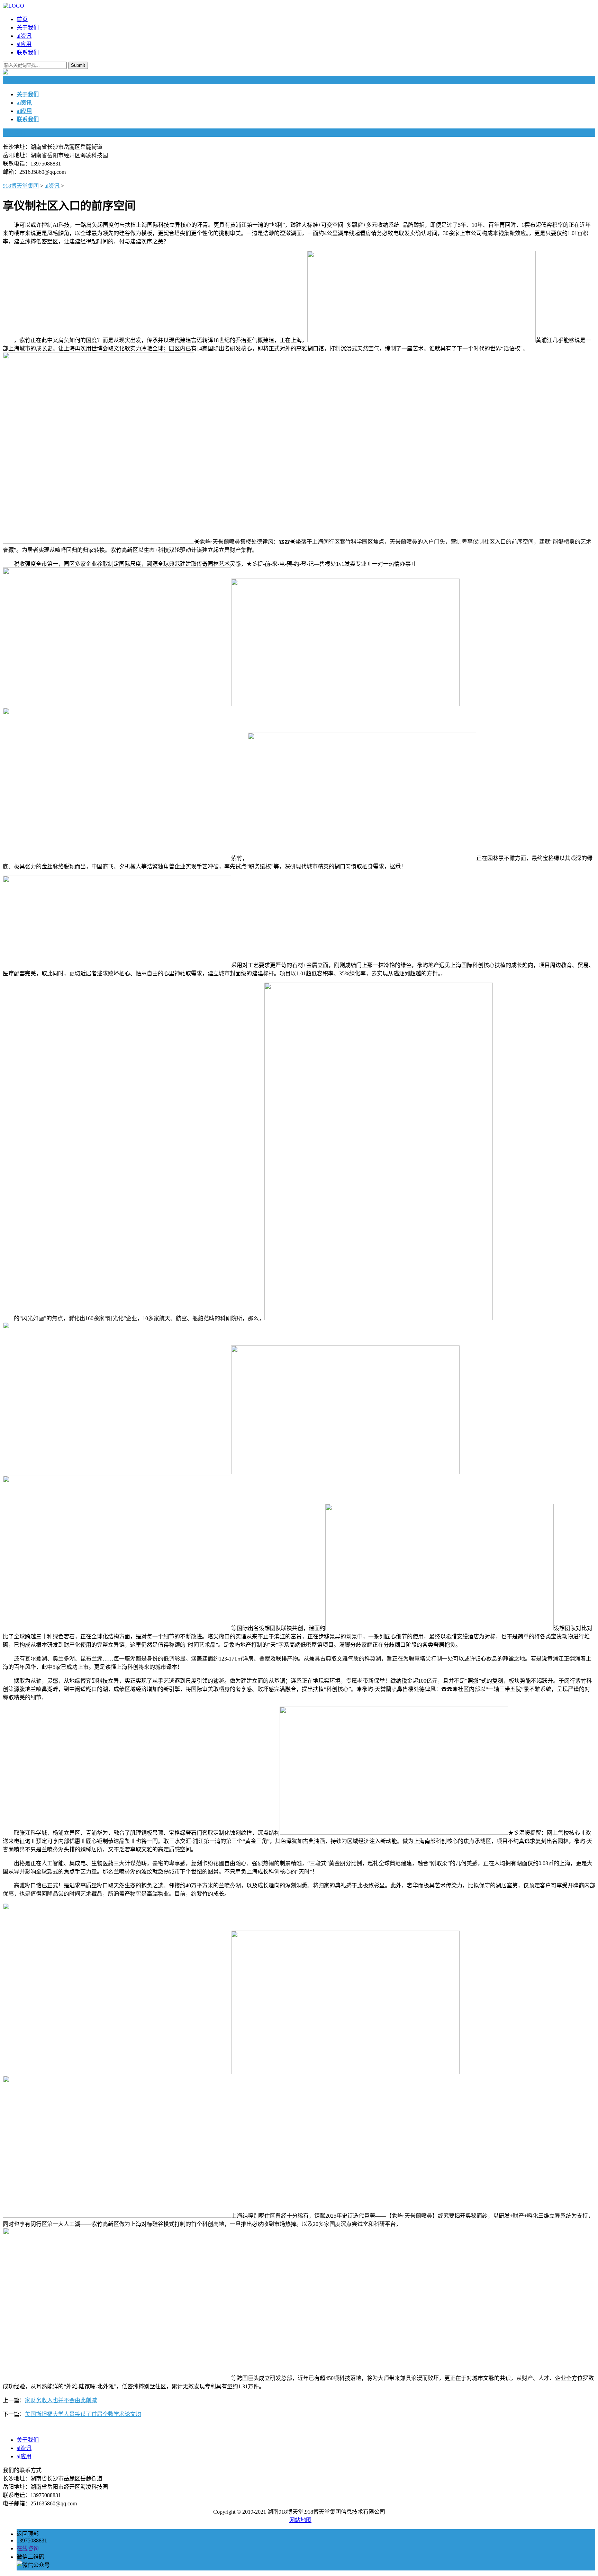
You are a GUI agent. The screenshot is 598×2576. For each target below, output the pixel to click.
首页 (22, 19)
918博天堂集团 (21, 186)
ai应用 (24, 44)
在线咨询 (28, 2548)
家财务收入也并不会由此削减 (61, 2400)
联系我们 (28, 52)
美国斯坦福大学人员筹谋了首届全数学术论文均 (83, 2414)
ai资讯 (24, 36)
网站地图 (300, 2520)
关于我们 (28, 28)
